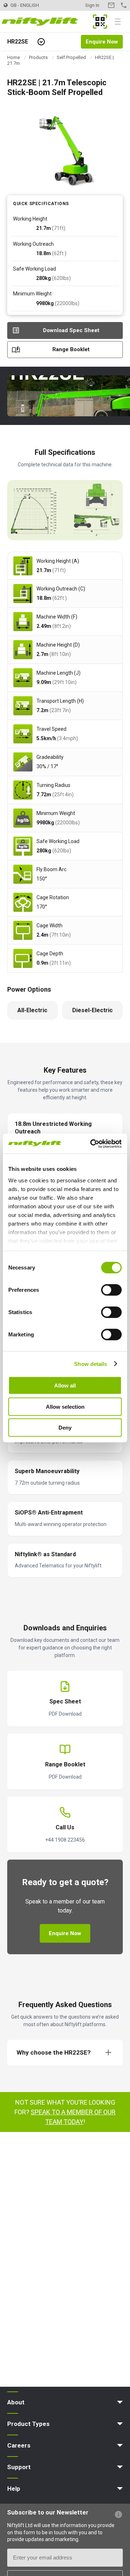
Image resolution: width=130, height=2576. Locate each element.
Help (14, 2489)
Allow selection (65, 1406)
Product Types (28, 2424)
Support (19, 2467)
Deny (65, 1428)
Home (14, 57)
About (16, 2402)
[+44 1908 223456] (124, 5)
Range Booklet (71, 349)
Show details (90, 1364)
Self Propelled (71, 57)
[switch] (111, 1290)
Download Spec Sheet (71, 330)
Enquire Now (102, 42)
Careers (19, 2445)
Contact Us (111, 5)
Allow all (65, 1386)
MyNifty (100, 22)
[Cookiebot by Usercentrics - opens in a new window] (92, 1144)
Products (38, 57)
